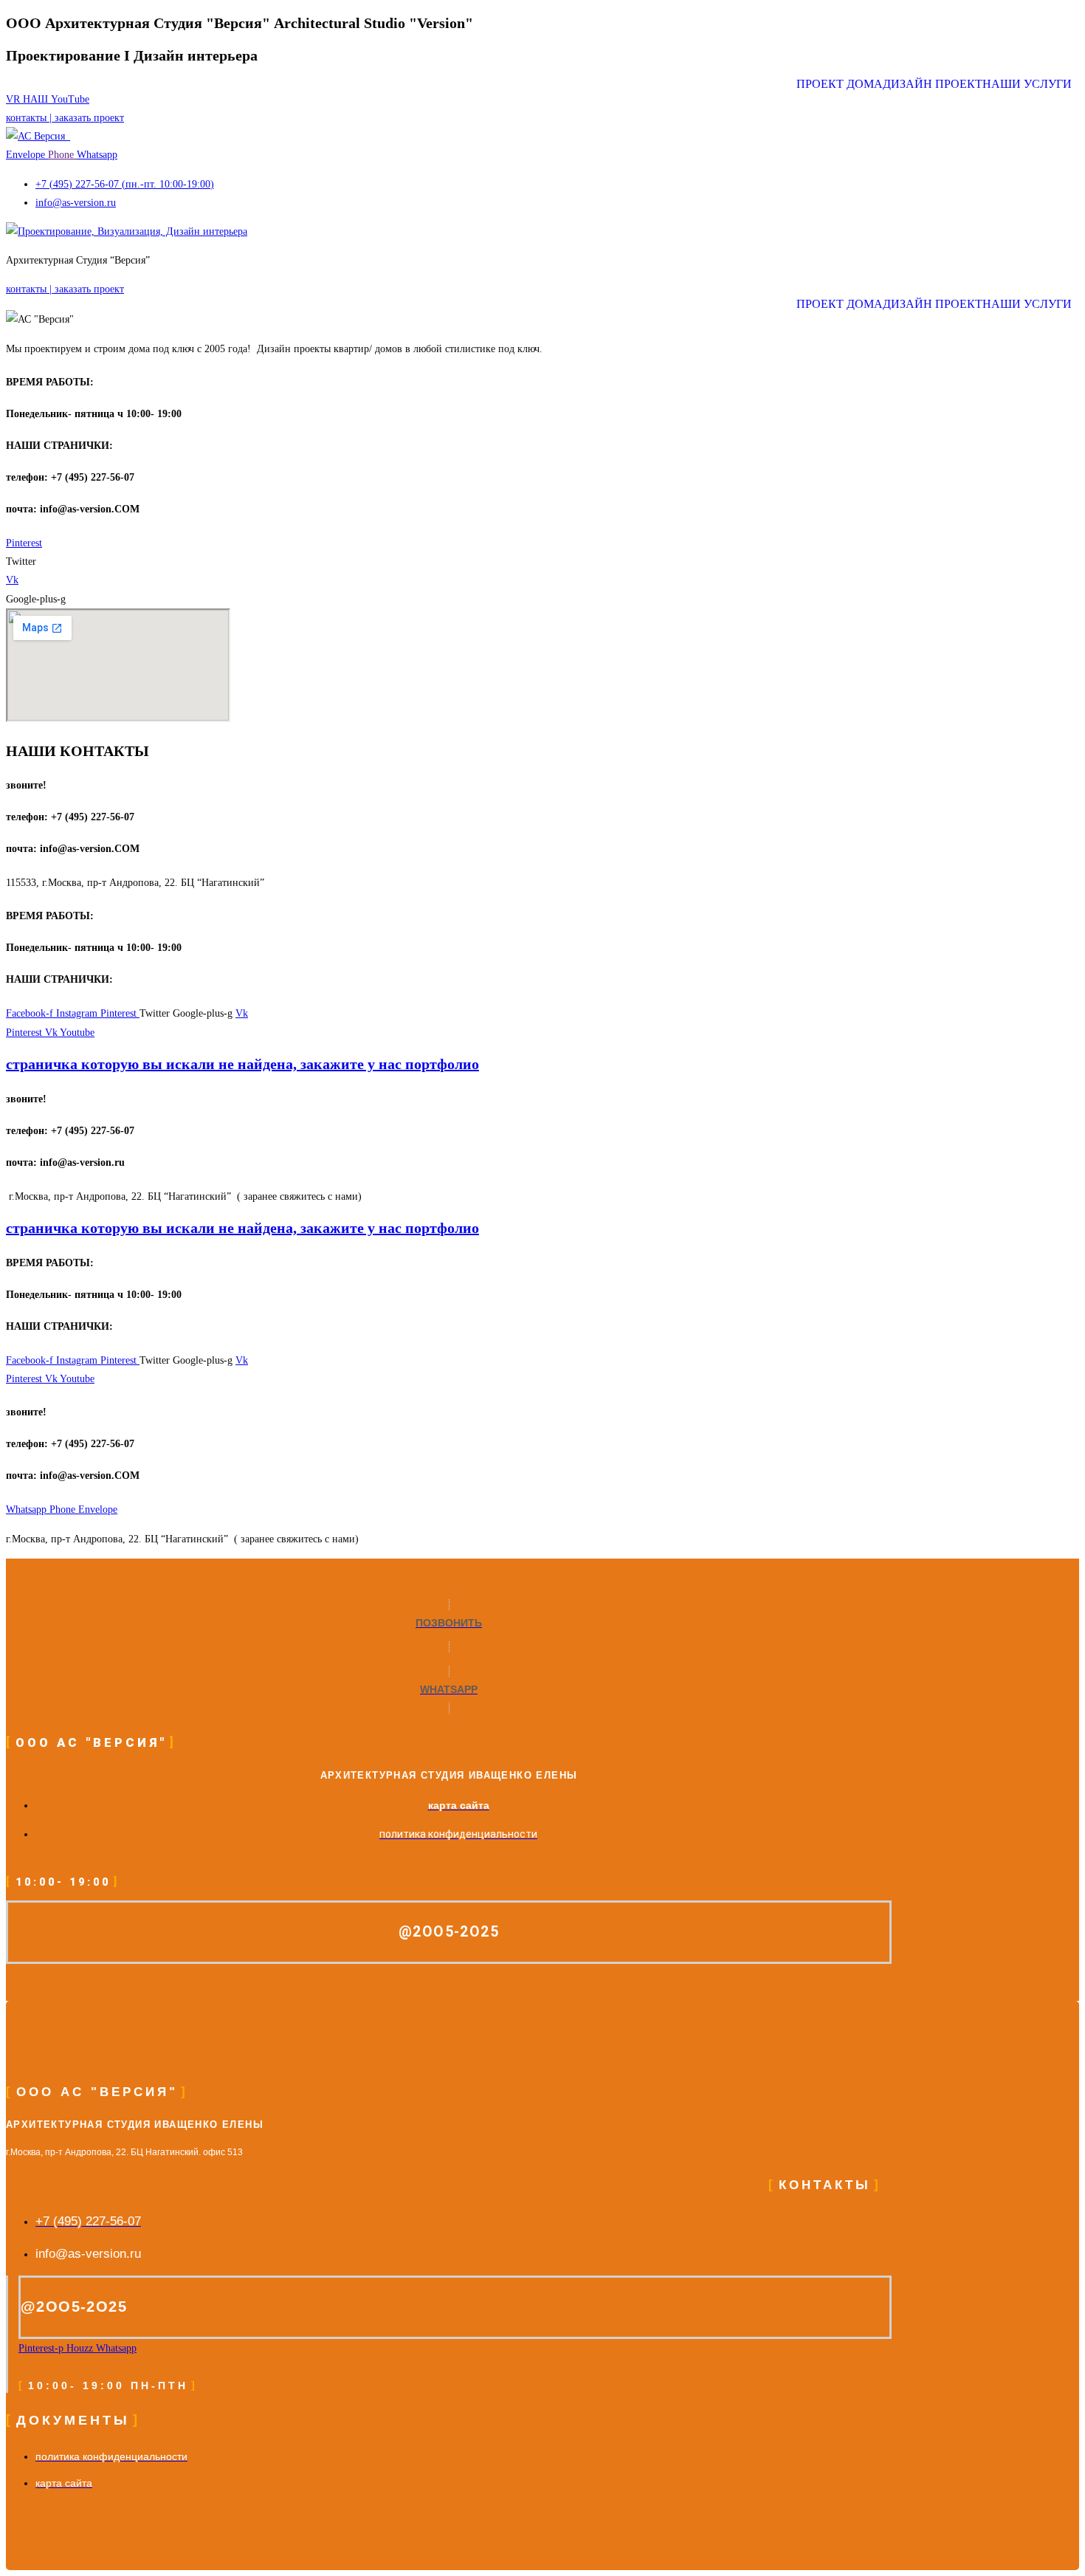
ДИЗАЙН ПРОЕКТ (933, 84)
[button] (1031, 84)
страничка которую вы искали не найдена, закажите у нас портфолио (242, 1064)
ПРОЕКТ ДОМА (840, 84)
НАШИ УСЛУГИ (1027, 84)
